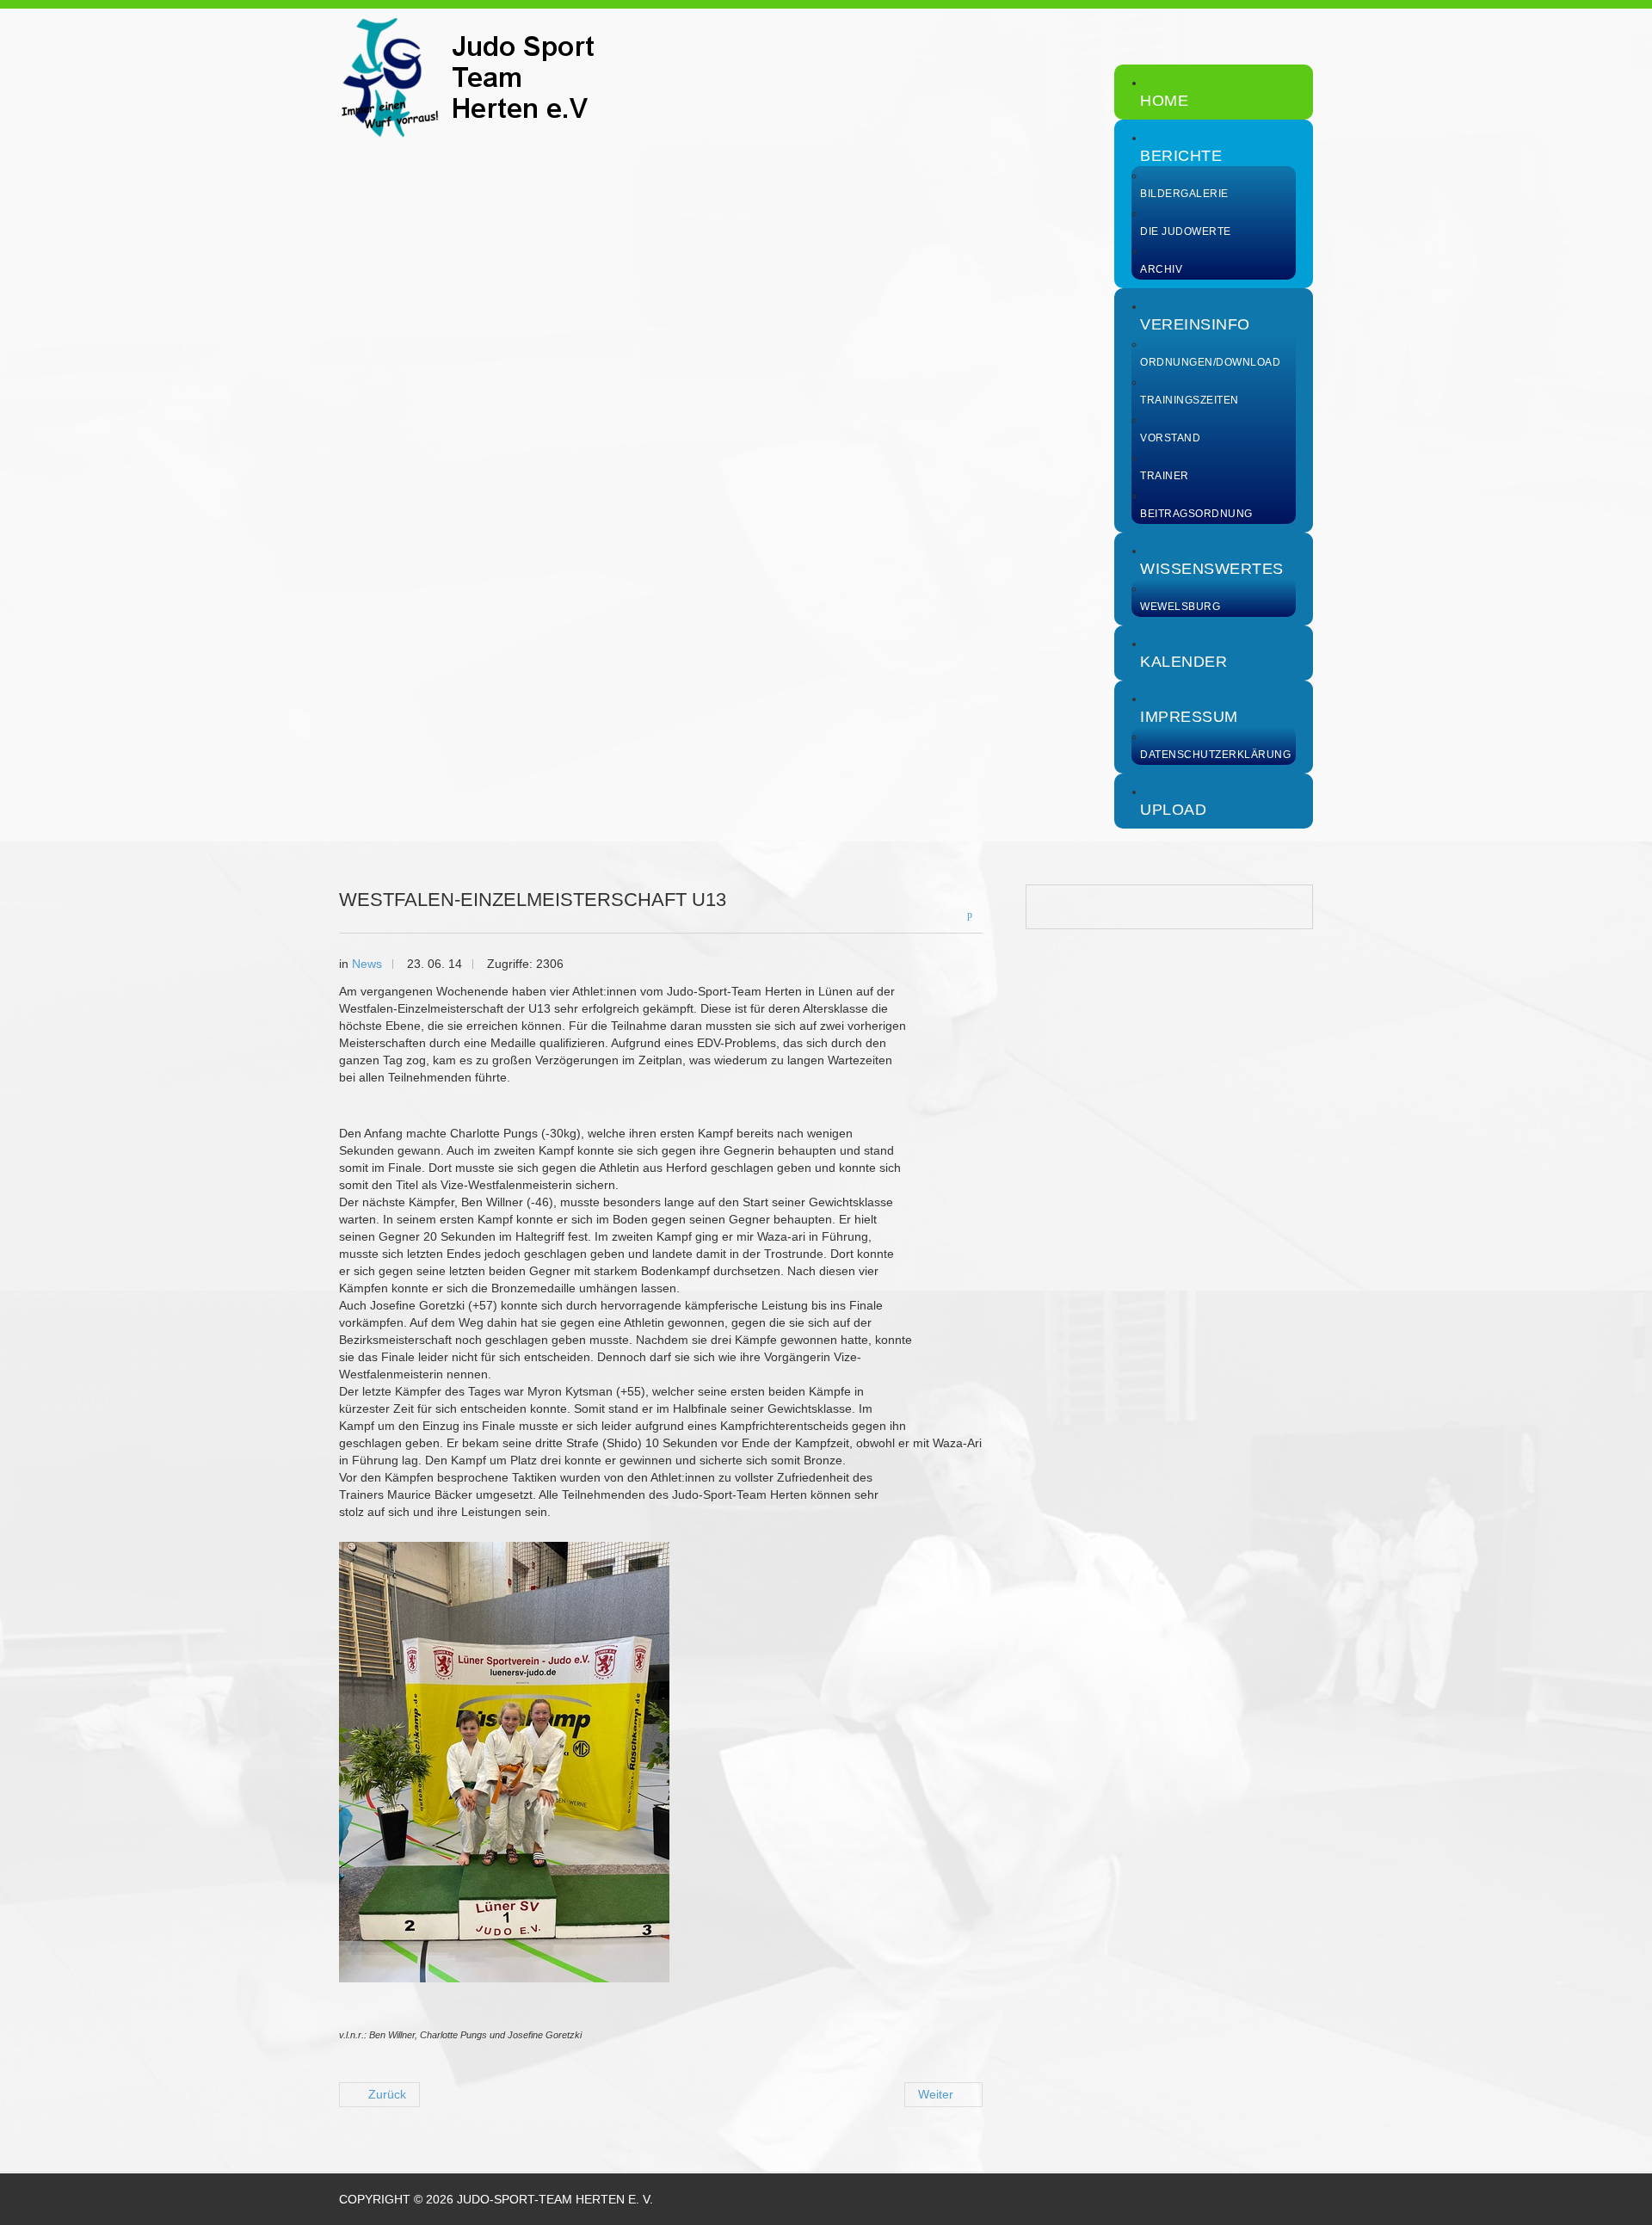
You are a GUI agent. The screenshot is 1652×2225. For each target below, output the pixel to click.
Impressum (1189, 717)
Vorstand (1170, 438)
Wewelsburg (1180, 607)
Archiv (1161, 269)
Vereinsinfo (1195, 324)
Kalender (1184, 662)
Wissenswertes (1212, 569)
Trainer (1165, 476)
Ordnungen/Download (1210, 362)
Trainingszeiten (1190, 400)
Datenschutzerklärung (1215, 755)
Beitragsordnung (1196, 514)
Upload (1173, 810)
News (367, 964)
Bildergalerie (1184, 194)
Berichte (1181, 156)
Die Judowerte (1186, 231)
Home (1164, 101)
